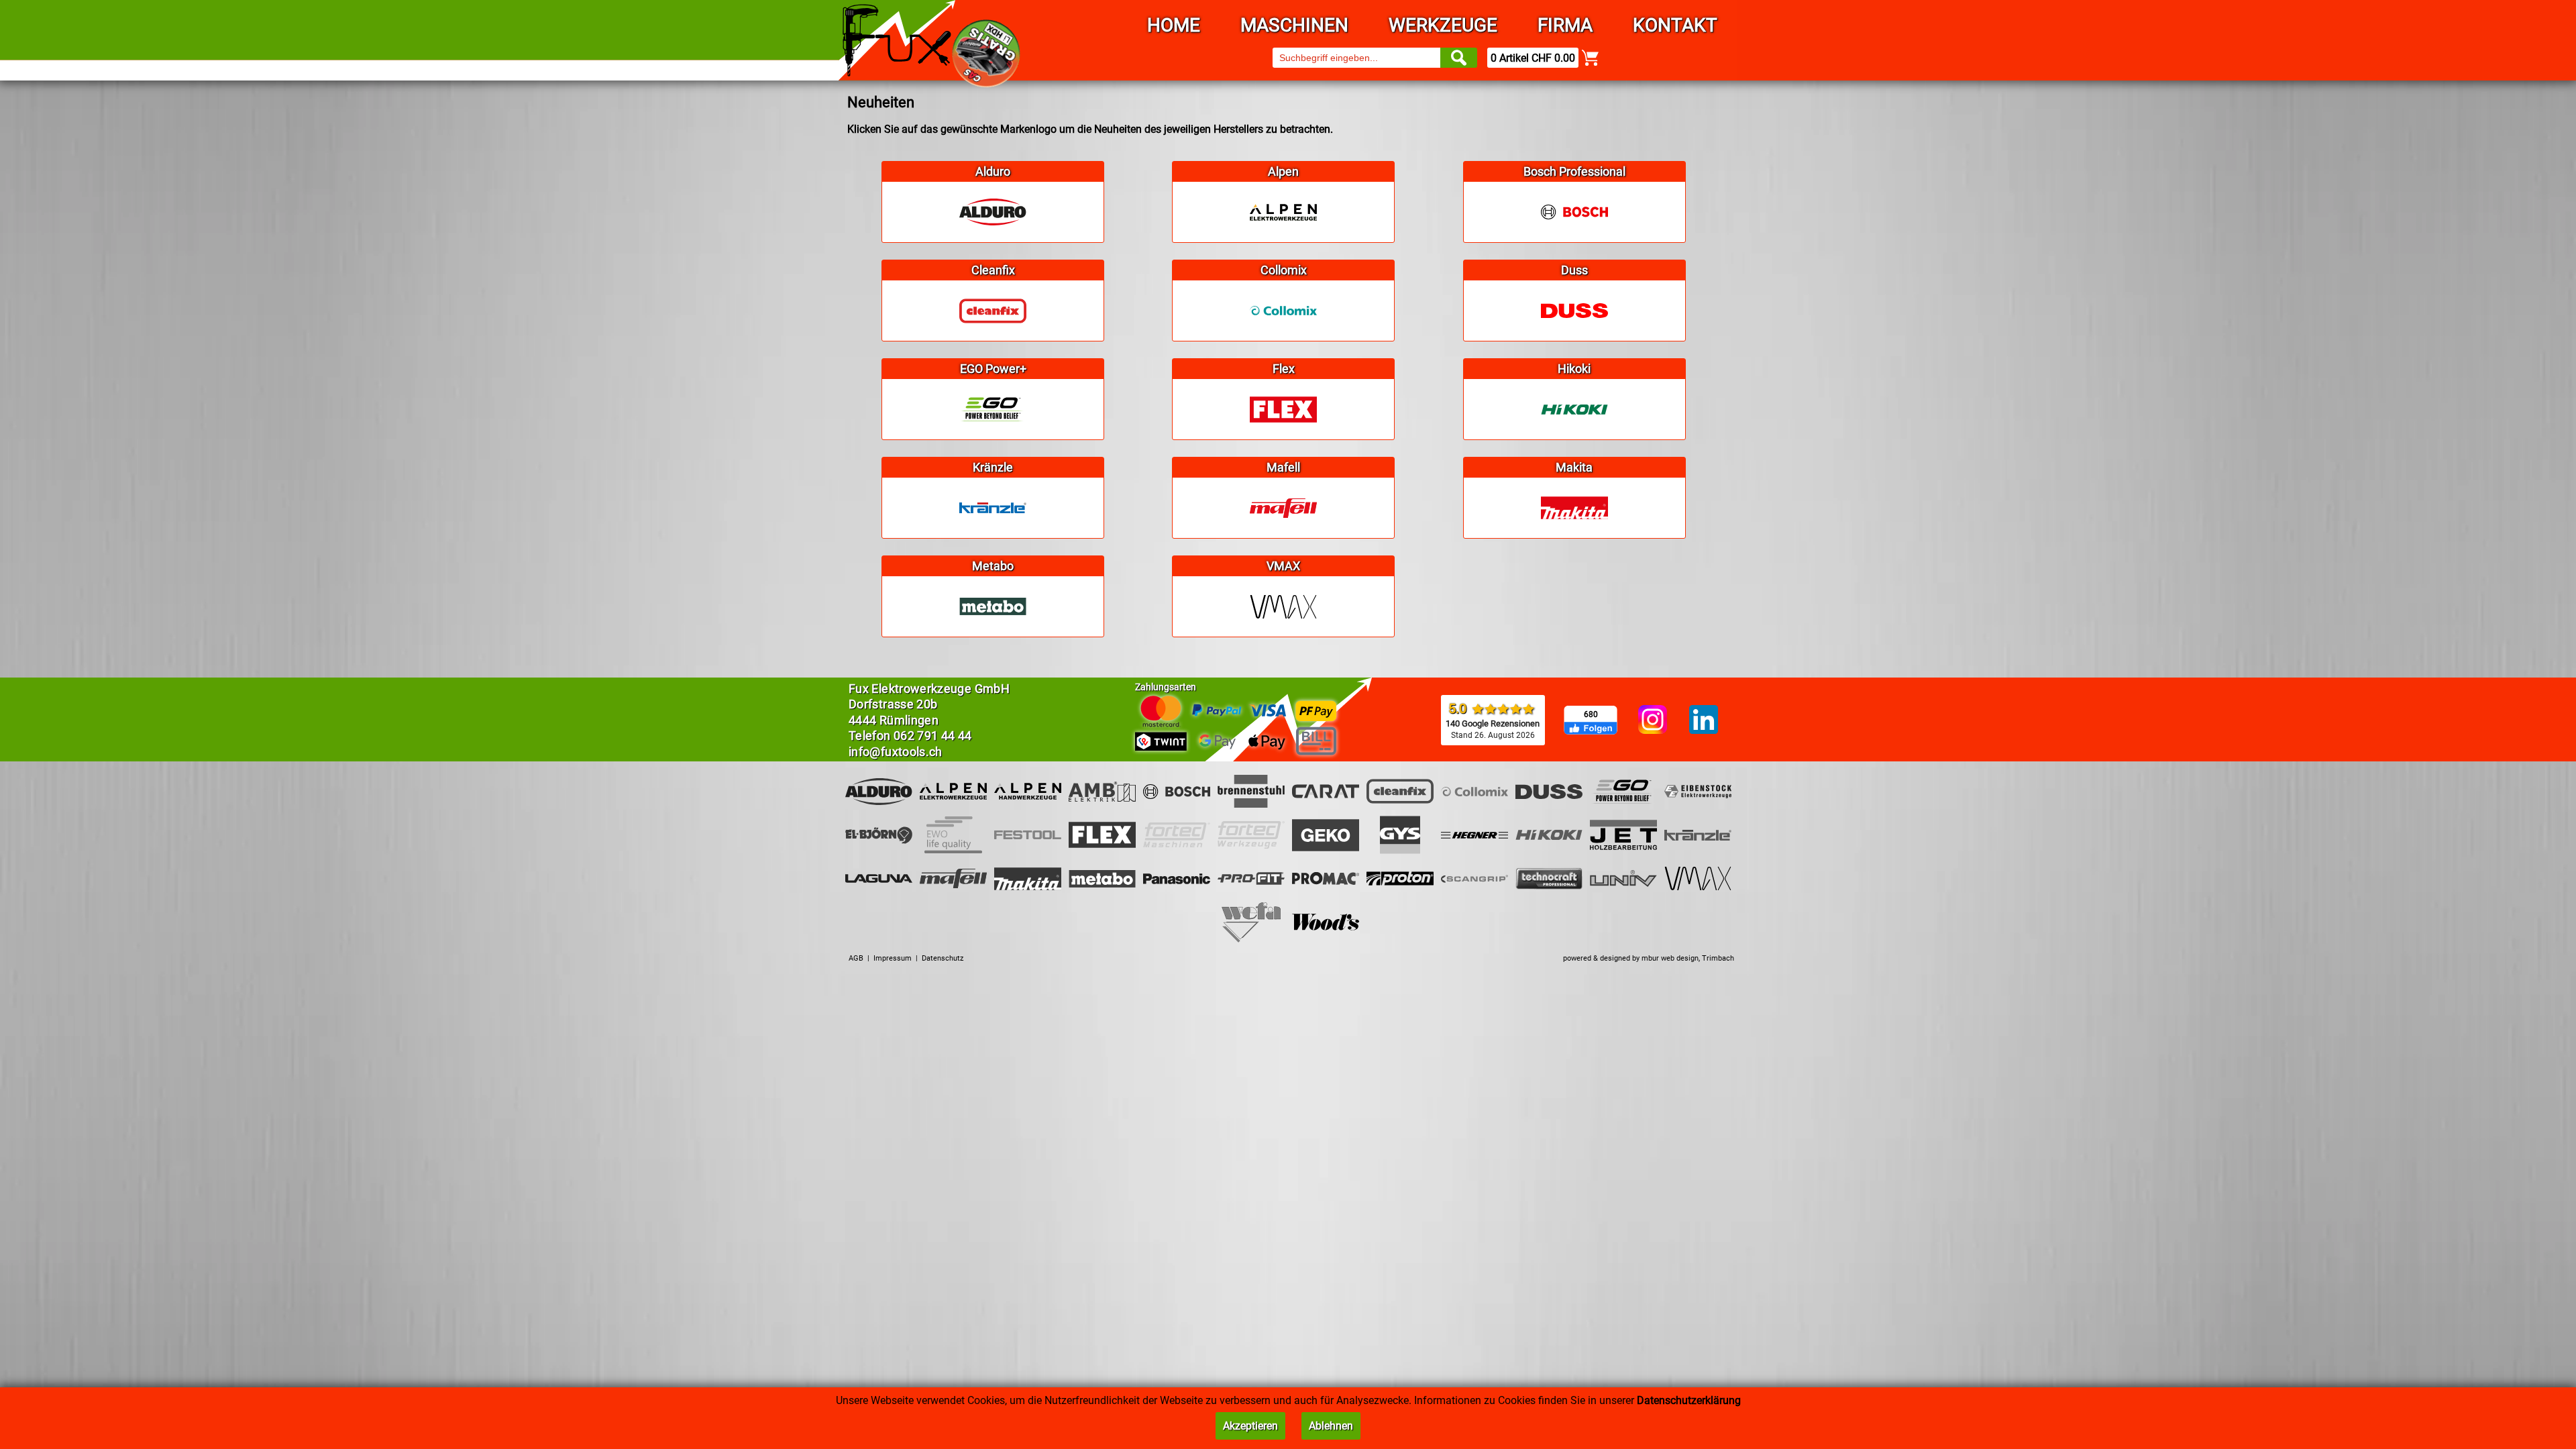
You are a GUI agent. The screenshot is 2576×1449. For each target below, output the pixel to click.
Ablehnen (1331, 1426)
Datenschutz (943, 958)
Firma (1565, 25)
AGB (856, 958)
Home (1174, 25)
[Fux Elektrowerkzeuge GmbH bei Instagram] (1653, 720)
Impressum (893, 958)
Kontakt (1675, 25)
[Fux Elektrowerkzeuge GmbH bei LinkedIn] (1704, 720)
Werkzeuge (1443, 25)
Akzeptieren (1250, 1426)
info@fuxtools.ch (896, 752)
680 (1591, 714)
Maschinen (1294, 25)
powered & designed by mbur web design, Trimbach (1649, 958)
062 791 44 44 (933, 736)
